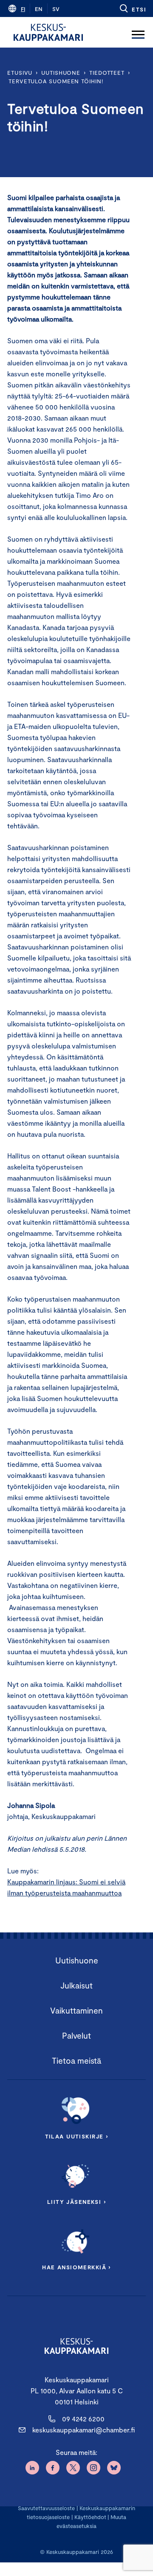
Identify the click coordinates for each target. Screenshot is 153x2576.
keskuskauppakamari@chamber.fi (84, 2430)
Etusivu (20, 73)
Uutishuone (61, 73)
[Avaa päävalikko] (138, 32)
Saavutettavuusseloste (46, 2508)
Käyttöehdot (90, 2517)
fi (23, 9)
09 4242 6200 (83, 2419)
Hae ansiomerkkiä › (76, 2267)
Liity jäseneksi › (76, 2202)
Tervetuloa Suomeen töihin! (56, 81)
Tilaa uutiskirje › (77, 2136)
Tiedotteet (107, 73)
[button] (132, 8)
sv (56, 9)
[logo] (48, 32)
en (39, 9)
